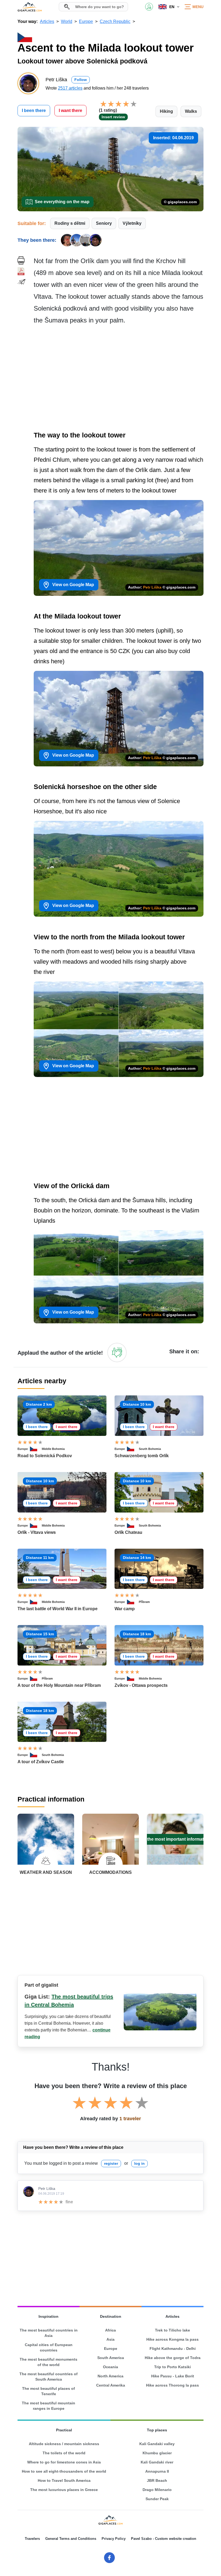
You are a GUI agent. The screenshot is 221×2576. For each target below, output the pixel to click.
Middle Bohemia (53, 1449)
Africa (110, 2330)
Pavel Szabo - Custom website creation (164, 2539)
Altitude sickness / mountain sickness (64, 2444)
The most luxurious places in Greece (64, 2490)
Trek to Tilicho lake (172, 2330)
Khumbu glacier (157, 2453)
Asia (110, 2339)
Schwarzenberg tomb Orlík (142, 1456)
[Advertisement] (119, 379)
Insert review (113, 117)
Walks (191, 111)
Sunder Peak (157, 2499)
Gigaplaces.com (30, 7)
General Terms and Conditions (71, 2539)
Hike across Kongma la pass (172, 2339)
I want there (70, 111)
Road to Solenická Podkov (45, 1456)
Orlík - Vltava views (37, 1532)
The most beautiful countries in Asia (49, 2333)
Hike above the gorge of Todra (173, 2358)
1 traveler (130, 2119)
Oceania (110, 2367)
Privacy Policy (114, 2539)
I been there (34, 111)
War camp (125, 1609)
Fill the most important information (175, 1839)
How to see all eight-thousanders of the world (64, 2471)
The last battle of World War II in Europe (58, 1609)
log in (139, 2163)
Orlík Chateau (128, 1532)
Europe (23, 1449)
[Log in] (117, 1352)
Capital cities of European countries (49, 2347)
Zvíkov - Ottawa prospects (141, 1685)
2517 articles (70, 88)
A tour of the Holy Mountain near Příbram (59, 1685)
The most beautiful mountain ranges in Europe (49, 2406)
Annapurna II (157, 2471)
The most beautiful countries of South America (49, 2377)
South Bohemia (150, 1449)
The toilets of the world (64, 2453)
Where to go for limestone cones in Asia (64, 2462)
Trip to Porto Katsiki (172, 2367)
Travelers (32, 2539)
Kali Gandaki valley (157, 2444)
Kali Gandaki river (157, 2462)
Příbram (144, 1602)
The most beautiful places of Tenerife (49, 2391)
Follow (81, 80)
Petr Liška (152, 587)
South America (111, 2358)
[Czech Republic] (36, 1449)
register (111, 2163)
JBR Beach (157, 2480)
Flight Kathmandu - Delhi (173, 2349)
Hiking (166, 111)
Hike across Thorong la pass (172, 2385)
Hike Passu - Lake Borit (173, 2376)
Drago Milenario (157, 2490)
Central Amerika (111, 2385)
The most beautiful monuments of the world (49, 2362)
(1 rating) (108, 110)
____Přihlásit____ (149, 7)
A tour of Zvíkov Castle (41, 1762)
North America (110, 2376)
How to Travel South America (64, 2480)
